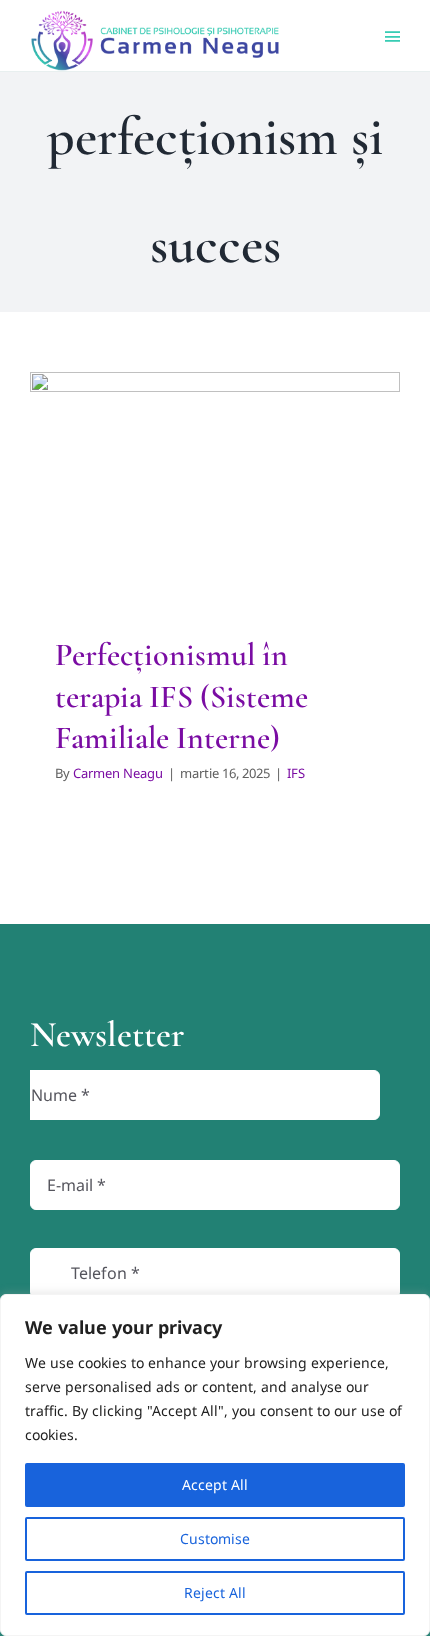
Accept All (215, 1484)
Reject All (215, 1592)
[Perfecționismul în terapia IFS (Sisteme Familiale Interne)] (215, 483)
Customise (215, 1538)
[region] (215, 1465)
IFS (215, 547)
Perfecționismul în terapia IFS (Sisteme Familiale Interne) (181, 696)
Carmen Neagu (118, 773)
